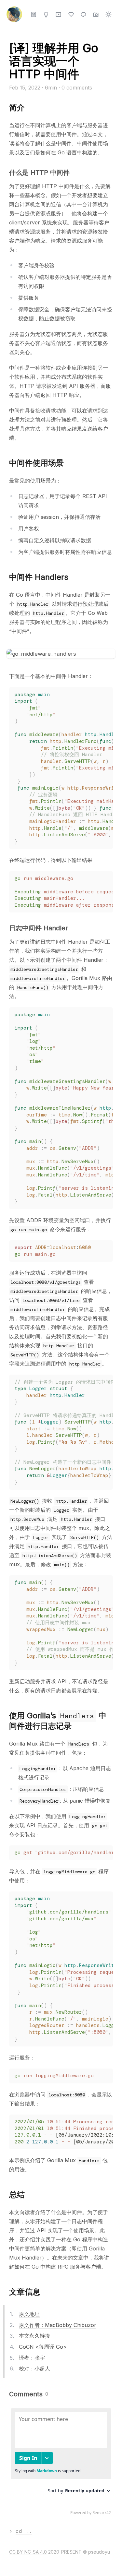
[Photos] (96, 14)
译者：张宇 (32, 2358)
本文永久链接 (34, 2336)
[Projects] (46, 14)
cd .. (24, 2531)
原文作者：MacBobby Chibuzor (58, 2325)
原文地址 (29, 2314)
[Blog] (34, 14)
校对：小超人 (34, 2368)
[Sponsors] (71, 14)
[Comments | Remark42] (61, 2463)
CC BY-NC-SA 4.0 (28, 2552)
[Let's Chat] (83, 14)
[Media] (58, 14)
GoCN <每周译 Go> (43, 2347)
